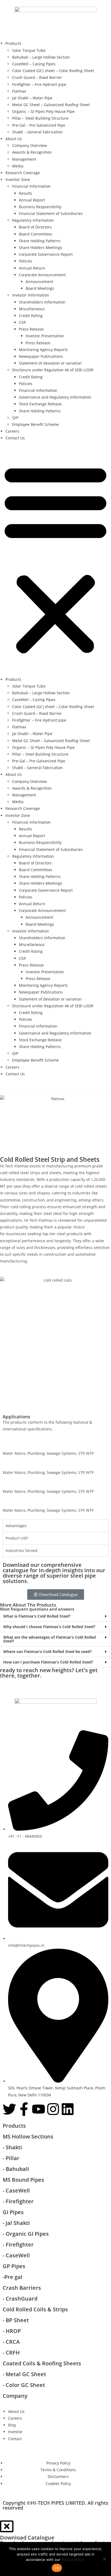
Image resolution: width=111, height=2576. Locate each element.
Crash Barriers (22, 2288)
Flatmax (19, 91)
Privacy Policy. (73, 2560)
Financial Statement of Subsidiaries (51, 213)
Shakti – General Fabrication (37, 132)
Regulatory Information (33, 220)
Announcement (39, 282)
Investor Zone (18, 179)
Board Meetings (40, 288)
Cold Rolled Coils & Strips (35, 2309)
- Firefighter (18, 2201)
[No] (104, 2559)
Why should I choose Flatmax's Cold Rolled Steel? (49, 1627)
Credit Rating (31, 316)
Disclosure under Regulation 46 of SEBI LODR (53, 370)
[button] (55, 558)
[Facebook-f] (24, 2109)
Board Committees (36, 234)
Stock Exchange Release (40, 404)
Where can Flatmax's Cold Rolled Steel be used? (48, 1651)
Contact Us (15, 438)
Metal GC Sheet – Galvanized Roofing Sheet (51, 105)
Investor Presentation (45, 336)
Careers (12, 431)
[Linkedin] (68, 2109)
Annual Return (32, 268)
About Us (14, 139)
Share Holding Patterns (40, 241)
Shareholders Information (42, 302)
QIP (15, 418)
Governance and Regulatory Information (55, 397)
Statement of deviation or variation (50, 363)
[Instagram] (53, 2109)
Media (18, 166)
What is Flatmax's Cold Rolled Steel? (37, 1616)
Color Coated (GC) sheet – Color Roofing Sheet (53, 71)
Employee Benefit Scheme (35, 424)
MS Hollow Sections (28, 2136)
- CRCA (11, 2342)
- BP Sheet (16, 2320)
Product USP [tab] (17, 1538)
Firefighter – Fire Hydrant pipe (39, 84)
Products (13, 43)
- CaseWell (17, 2191)
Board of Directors (35, 227)
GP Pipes (14, 2266)
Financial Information (31, 186)
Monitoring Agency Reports (43, 350)
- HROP (12, 2331)
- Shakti (12, 2147)
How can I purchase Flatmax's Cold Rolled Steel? (48, 1662)
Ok (57, 2568)
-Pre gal (13, 2277)
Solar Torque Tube (29, 50)
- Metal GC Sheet (24, 2374)
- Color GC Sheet (24, 2385)
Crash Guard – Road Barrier (37, 77)
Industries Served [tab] (22, 1550)
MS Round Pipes (23, 2180)
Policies (26, 261)
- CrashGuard (21, 2299)
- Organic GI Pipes (26, 2234)
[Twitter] (9, 2109)
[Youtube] (39, 2109)
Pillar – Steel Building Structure (40, 118)
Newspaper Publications (41, 356)
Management (24, 159)
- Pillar (11, 2158)
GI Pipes (13, 2212)
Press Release (31, 329)
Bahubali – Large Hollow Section (41, 57)
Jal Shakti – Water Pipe (32, 98)
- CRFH (11, 2353)
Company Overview (30, 145)
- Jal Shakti (16, 2223)
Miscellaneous (32, 309)
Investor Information (31, 295)
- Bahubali (16, 2169)
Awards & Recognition (32, 152)
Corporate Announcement (42, 275)
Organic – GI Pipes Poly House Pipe (43, 111)
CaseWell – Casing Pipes (34, 64)
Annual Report (32, 200)
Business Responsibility (40, 207)
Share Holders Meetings (41, 248)
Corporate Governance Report (46, 254)
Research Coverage (23, 173)
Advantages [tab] (16, 1526)
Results (25, 193)
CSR (22, 322)
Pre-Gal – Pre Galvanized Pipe (39, 125)
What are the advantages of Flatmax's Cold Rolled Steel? (50, 1639)
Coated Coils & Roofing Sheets (42, 2363)
